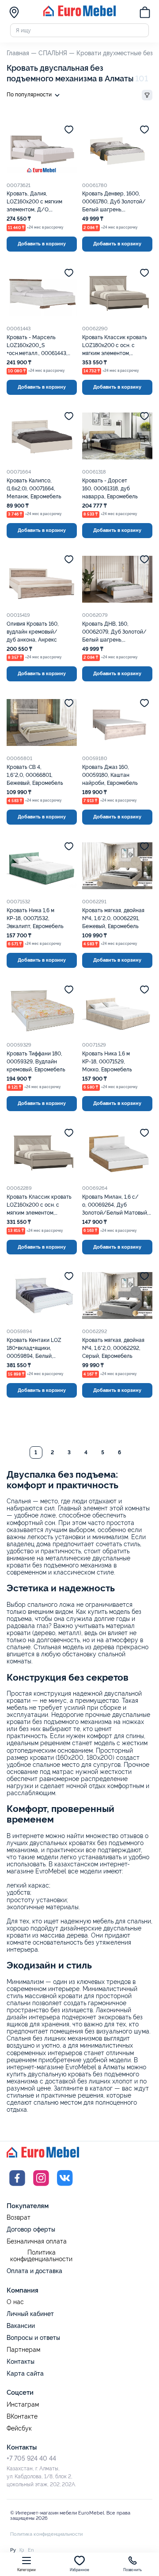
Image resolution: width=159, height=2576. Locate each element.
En (31, 2550)
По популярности (29, 95)
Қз (22, 2550)
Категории (27, 2570)
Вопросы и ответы (33, 2338)
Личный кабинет (30, 2314)
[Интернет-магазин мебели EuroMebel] (79, 15)
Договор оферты (31, 2229)
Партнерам (23, 2350)
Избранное (80, 2570)
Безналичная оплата (37, 2242)
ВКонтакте (22, 2417)
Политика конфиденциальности (41, 2256)
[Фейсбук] (17, 2187)
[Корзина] (145, 13)
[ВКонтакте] (65, 2187)
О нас (15, 2302)
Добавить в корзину (42, 244)
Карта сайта (25, 2373)
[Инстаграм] (41, 2187)
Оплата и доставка (34, 2271)
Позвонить (133, 2570)
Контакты (21, 2362)
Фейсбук (19, 2429)
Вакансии (21, 2326)
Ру (13, 2550)
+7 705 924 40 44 (31, 2458)
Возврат (19, 2218)
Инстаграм (23, 2405)
